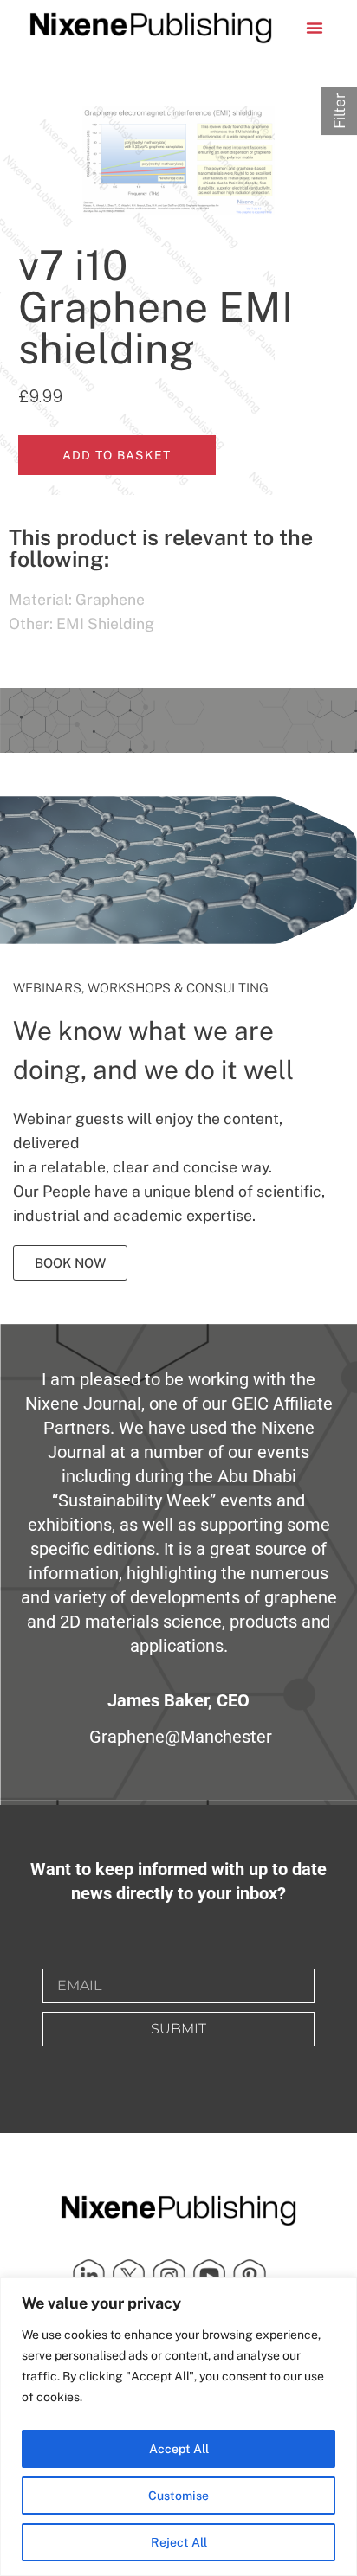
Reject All (179, 2542)
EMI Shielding (105, 623)
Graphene (110, 599)
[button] (315, 28)
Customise (178, 2496)
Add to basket (117, 455)
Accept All (179, 2449)
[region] (178, 2427)
